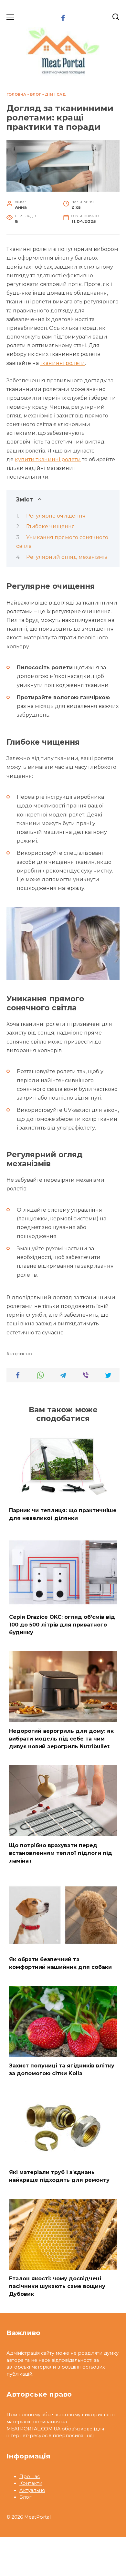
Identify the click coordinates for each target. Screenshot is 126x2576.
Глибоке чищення (51, 526)
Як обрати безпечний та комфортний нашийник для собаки (60, 1963)
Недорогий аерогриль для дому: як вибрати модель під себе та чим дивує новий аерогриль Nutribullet (61, 1739)
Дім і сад (55, 94)
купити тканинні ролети (48, 459)
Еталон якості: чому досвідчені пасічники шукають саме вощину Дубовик (57, 2286)
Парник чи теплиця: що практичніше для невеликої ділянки (63, 1514)
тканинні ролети (63, 363)
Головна (16, 94)
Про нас (30, 2476)
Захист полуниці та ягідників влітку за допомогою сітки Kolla (62, 2070)
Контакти (31, 2483)
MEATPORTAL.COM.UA (33, 2429)
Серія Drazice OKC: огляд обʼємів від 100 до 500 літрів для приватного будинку (62, 1624)
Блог (36, 94)
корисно (21, 1354)
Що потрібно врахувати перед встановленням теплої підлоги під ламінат (61, 1853)
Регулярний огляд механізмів (67, 557)
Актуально (32, 2490)
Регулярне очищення (56, 516)
